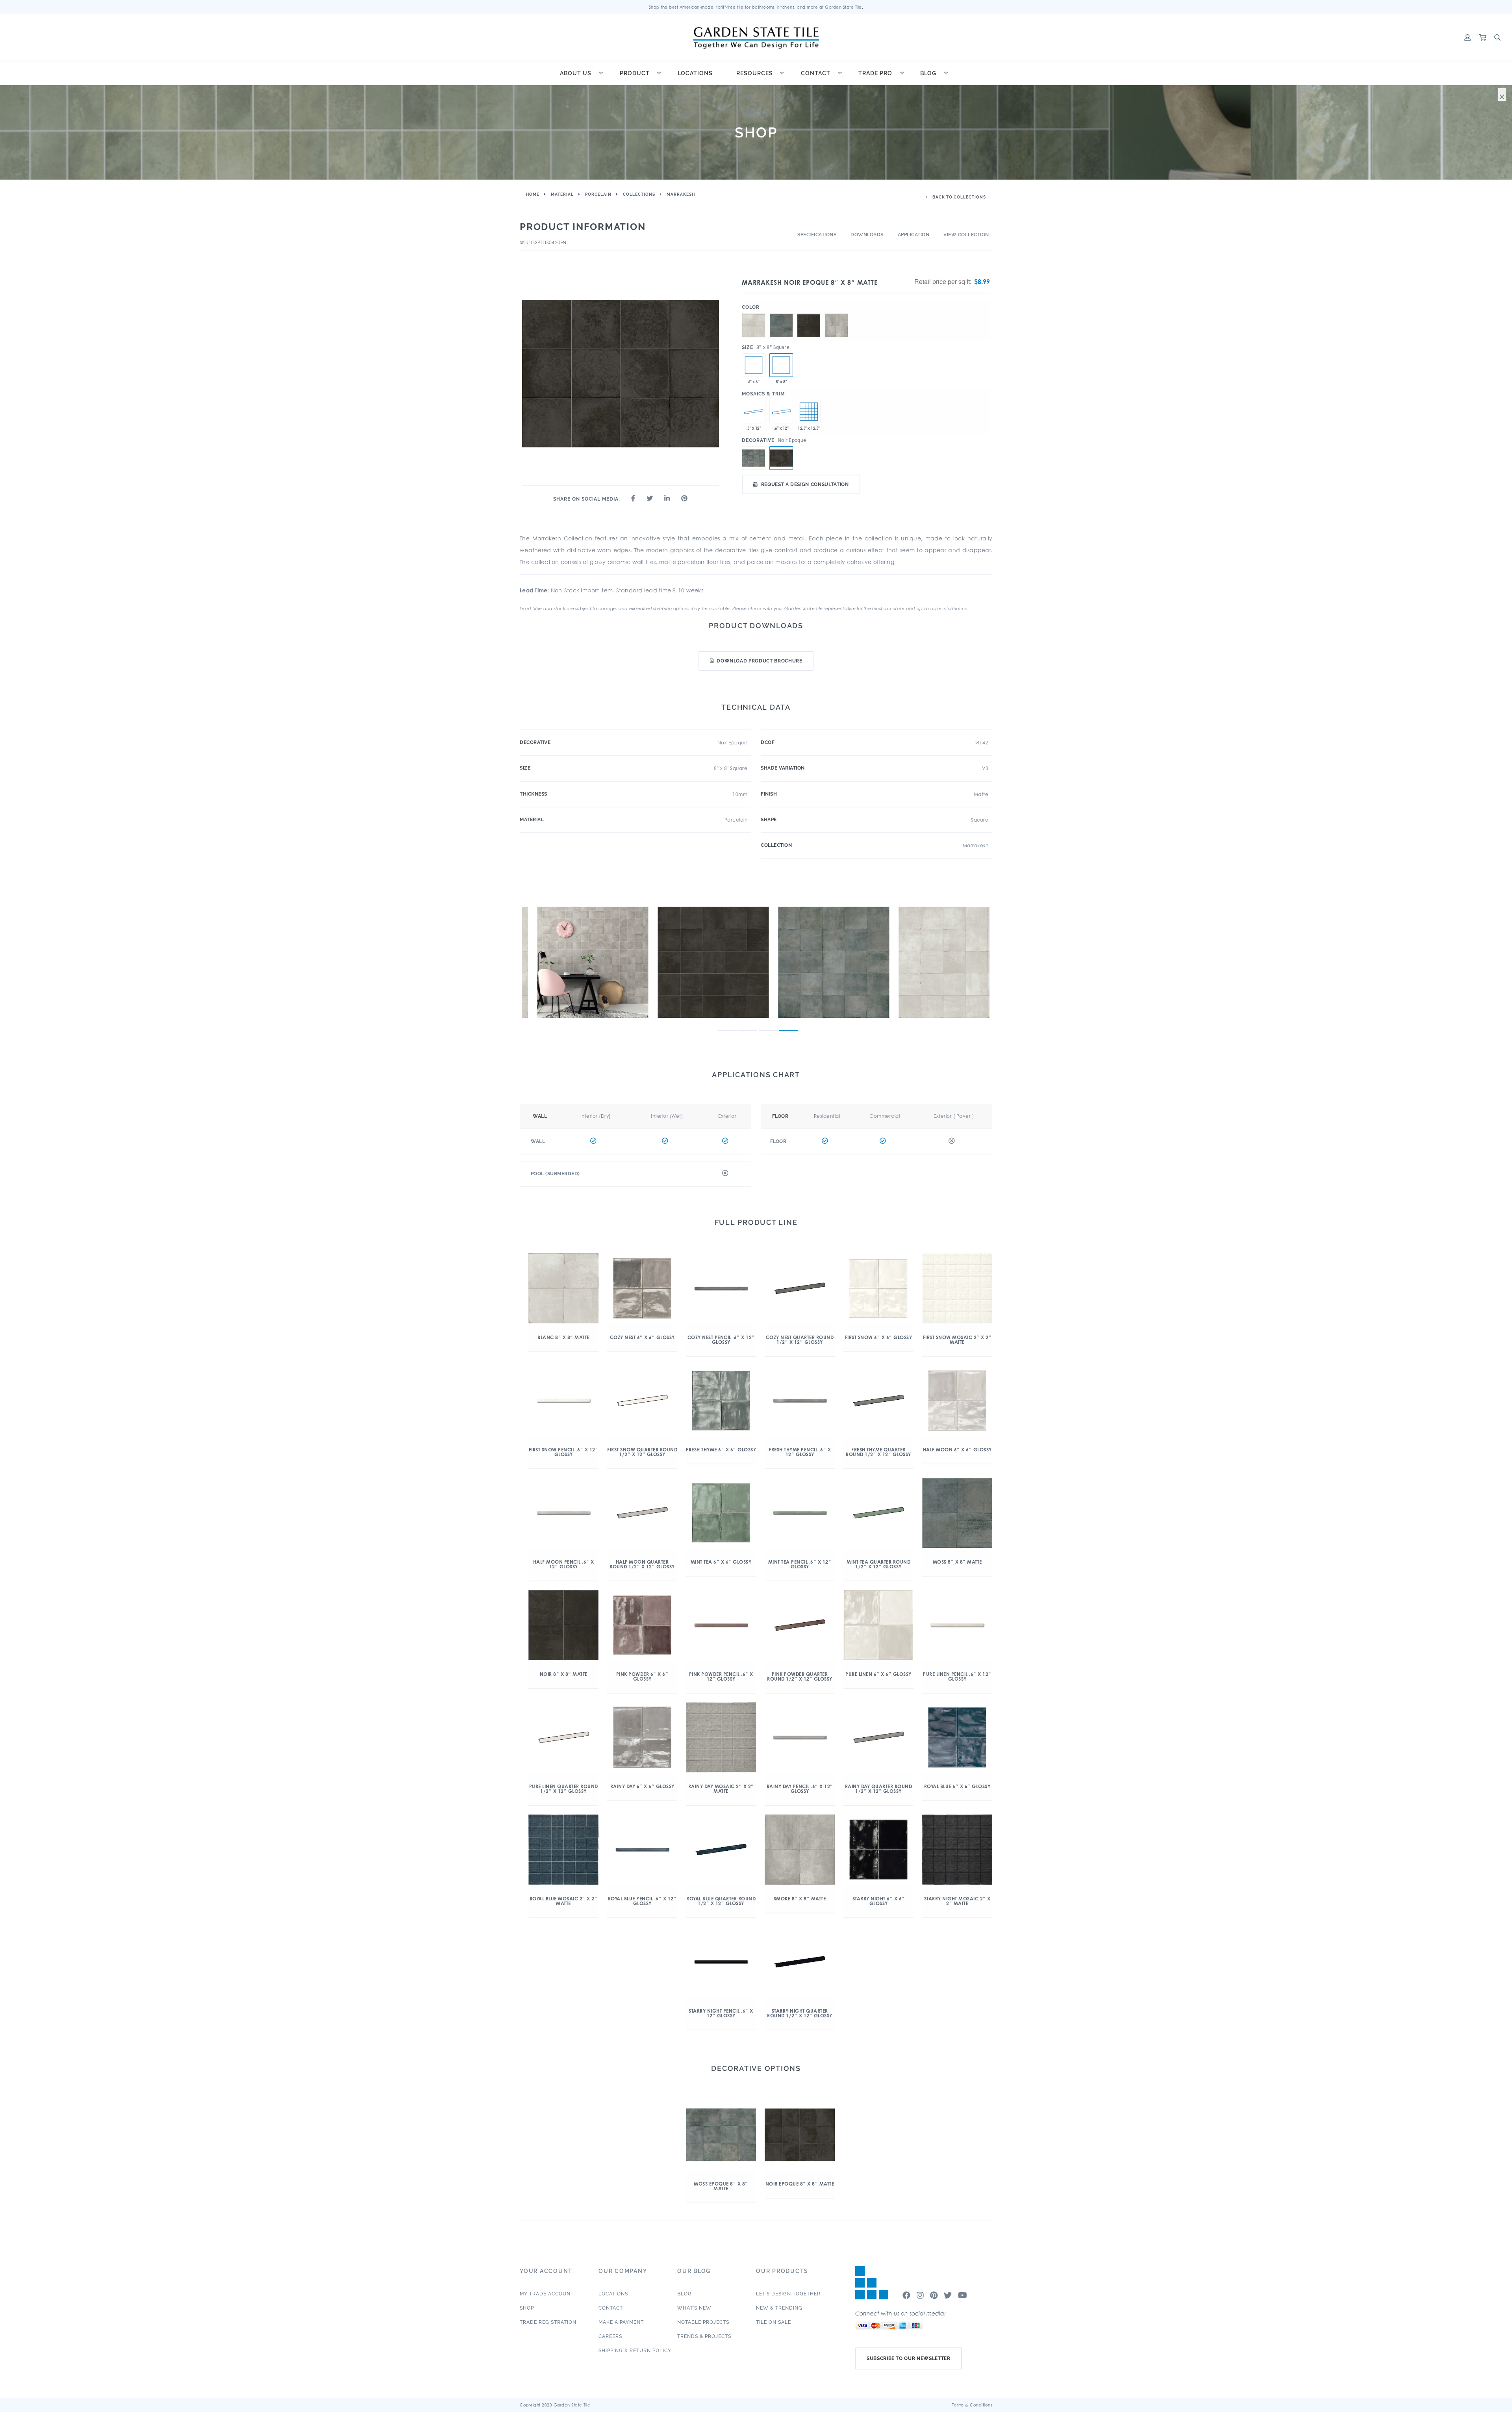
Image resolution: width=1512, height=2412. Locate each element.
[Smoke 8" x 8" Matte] (836, 314)
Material (562, 194)
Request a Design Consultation (805, 484)
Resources (755, 73)
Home (533, 194)
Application (914, 235)
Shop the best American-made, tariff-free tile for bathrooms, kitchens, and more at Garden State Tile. (756, 7)
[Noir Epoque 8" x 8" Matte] (781, 365)
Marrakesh (681, 194)
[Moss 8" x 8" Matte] (781, 314)
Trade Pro (875, 73)
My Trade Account (547, 2294)
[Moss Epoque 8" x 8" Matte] (754, 458)
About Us (576, 73)
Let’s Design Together (788, 2294)
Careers (610, 2336)
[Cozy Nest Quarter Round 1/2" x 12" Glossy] (754, 412)
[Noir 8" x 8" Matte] (809, 314)
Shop (527, 2308)
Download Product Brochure (759, 661)
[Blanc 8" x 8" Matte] (754, 314)
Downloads (867, 235)
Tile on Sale (774, 2322)
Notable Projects (703, 2322)
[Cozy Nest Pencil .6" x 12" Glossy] (781, 412)
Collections (639, 194)
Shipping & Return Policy (635, 2351)
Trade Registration (548, 2322)
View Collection (966, 235)
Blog (928, 73)
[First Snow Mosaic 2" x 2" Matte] (809, 412)
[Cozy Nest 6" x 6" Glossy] (754, 365)
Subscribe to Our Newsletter (909, 2358)
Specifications (817, 235)
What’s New (694, 2308)
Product (635, 73)
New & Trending (779, 2308)
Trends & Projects (704, 2336)
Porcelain (598, 194)
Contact (816, 73)
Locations (695, 73)
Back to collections (959, 197)
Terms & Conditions (972, 2405)
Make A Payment (621, 2322)
